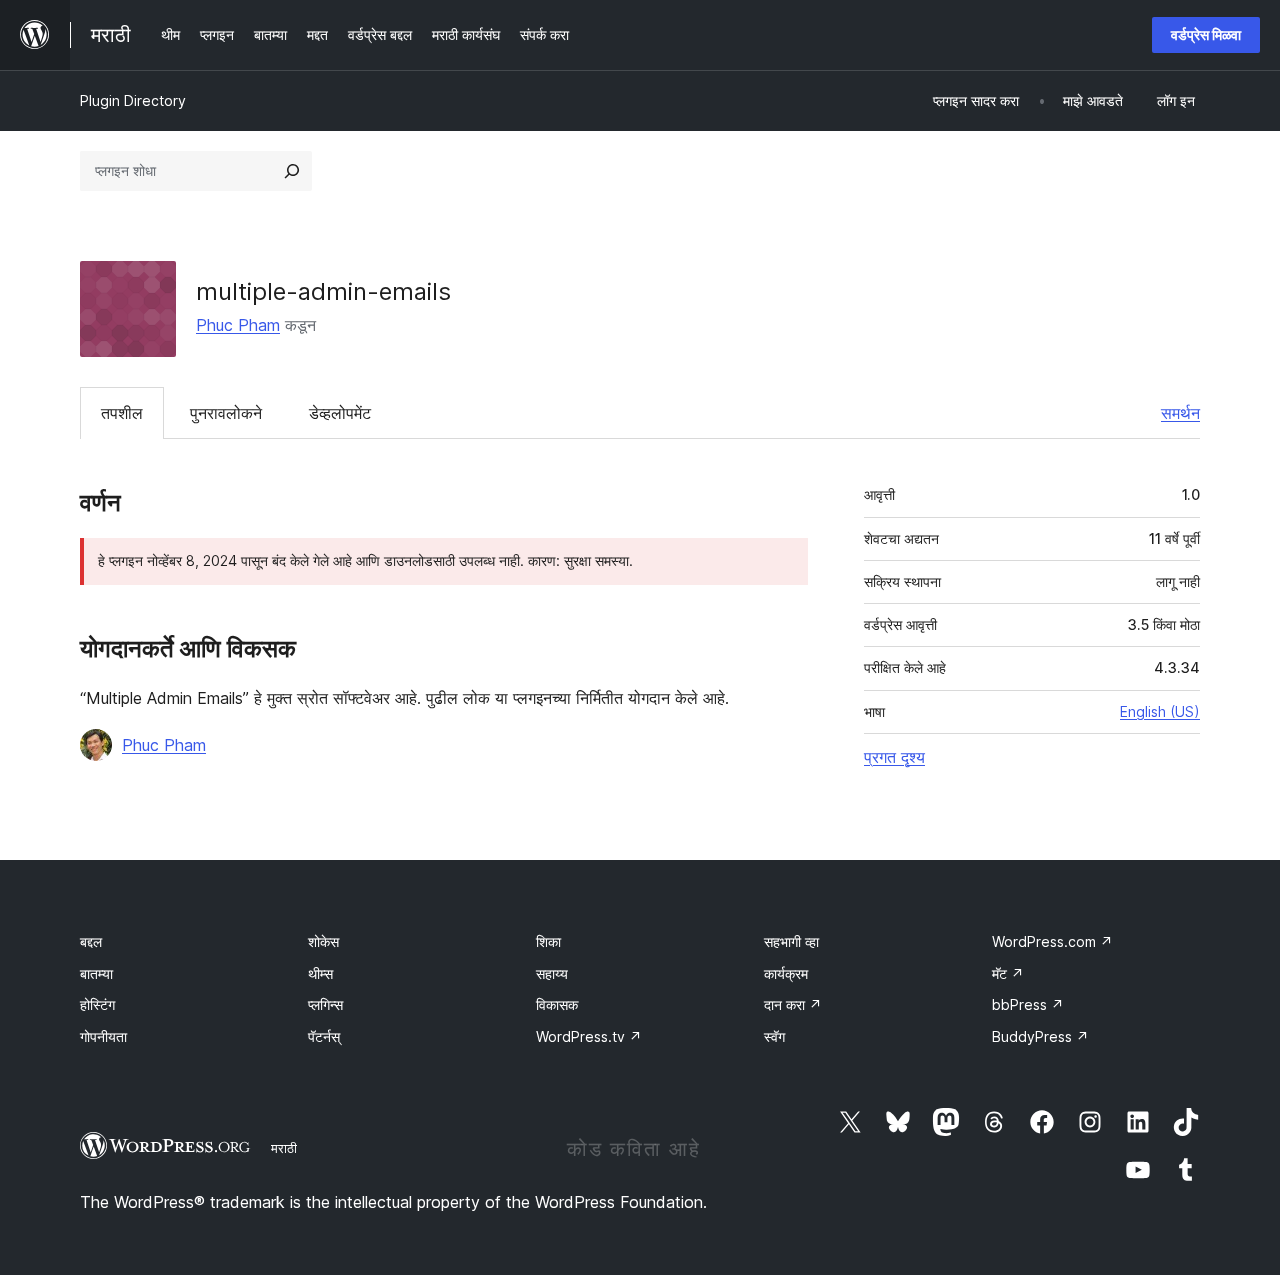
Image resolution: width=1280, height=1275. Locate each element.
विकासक (557, 1004)
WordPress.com (1052, 941)
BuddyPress (1040, 1036)
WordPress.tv (589, 1036)
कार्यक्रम (786, 973)
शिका (548, 941)
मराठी (284, 1148)
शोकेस (323, 941)
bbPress (1028, 1004)
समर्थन (1180, 413)
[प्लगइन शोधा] (292, 171)
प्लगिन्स (325, 1004)
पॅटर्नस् (324, 1036)
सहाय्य (552, 973)
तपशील (122, 413)
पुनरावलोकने (226, 413)
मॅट (1008, 973)
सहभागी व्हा (791, 941)
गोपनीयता (103, 1036)
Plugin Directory (133, 100)
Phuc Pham (238, 325)
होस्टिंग (97, 1004)
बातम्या (96, 973)
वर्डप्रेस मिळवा (1206, 34)
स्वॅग (774, 1036)
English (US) (1160, 711)
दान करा (793, 1004)
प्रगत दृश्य (894, 757)
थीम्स (320, 973)
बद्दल (91, 941)
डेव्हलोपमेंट (340, 413)
